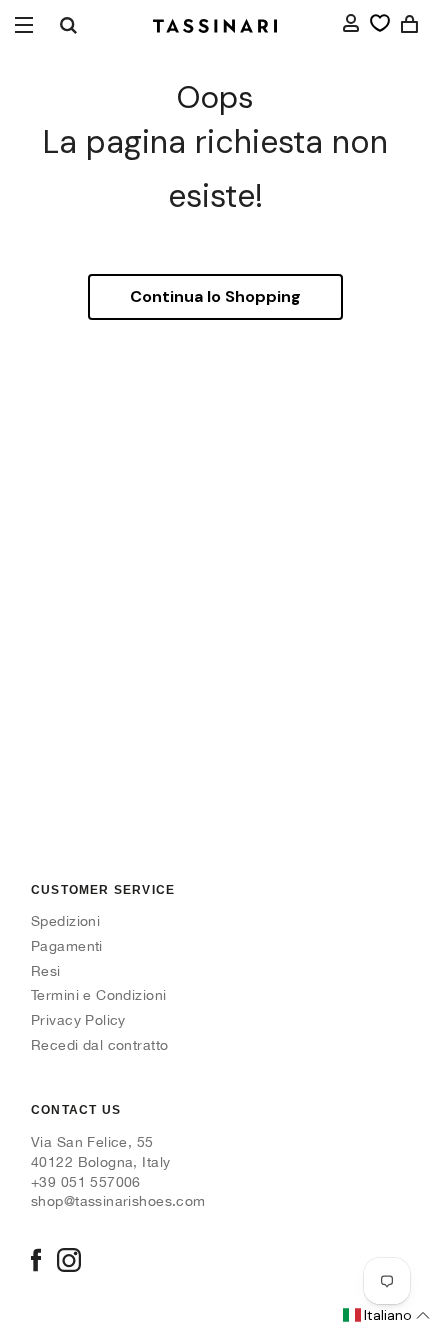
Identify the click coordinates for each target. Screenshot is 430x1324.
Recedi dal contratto (99, 1045)
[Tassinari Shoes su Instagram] (69, 1262)
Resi (46, 971)
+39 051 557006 (86, 1182)
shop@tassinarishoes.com (118, 1201)
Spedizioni (65, 921)
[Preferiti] (380, 23)
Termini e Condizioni (98, 995)
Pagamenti (67, 946)
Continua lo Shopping (215, 296)
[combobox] (68, 25)
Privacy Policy (78, 1020)
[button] (385, 1316)
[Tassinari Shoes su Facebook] (36, 1262)
